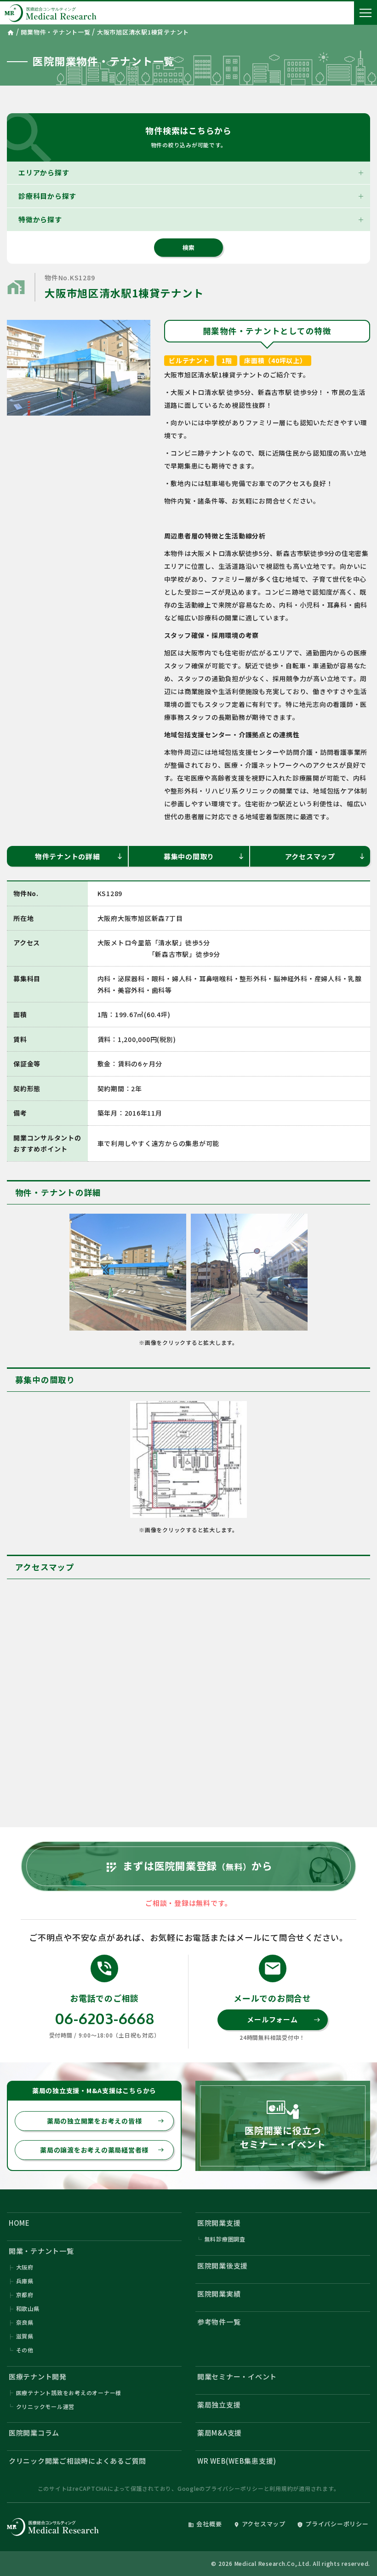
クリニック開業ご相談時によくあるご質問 (77, 2461)
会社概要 (205, 2524)
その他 (25, 2350)
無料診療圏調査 (225, 2239)
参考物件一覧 (219, 2322)
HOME (19, 2223)
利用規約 (281, 2488)
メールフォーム (283, 2019)
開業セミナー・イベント (237, 2376)
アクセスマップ (325, 856)
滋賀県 (25, 2336)
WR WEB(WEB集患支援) (237, 2461)
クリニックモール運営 (46, 2406)
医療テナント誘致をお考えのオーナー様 (69, 2393)
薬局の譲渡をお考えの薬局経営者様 (102, 2150)
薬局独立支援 (219, 2405)
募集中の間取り (204, 856)
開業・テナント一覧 (41, 2251)
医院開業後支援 (223, 2266)
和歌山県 (28, 2308)
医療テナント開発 (38, 2376)
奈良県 (25, 2322)
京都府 (25, 2295)
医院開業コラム (34, 2433)
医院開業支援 (219, 2223)
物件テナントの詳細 (79, 856)
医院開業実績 (219, 2294)
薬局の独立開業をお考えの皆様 (106, 2121)
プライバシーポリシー (234, 2488)
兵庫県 (25, 2281)
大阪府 (25, 2267)
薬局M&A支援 (220, 2433)
